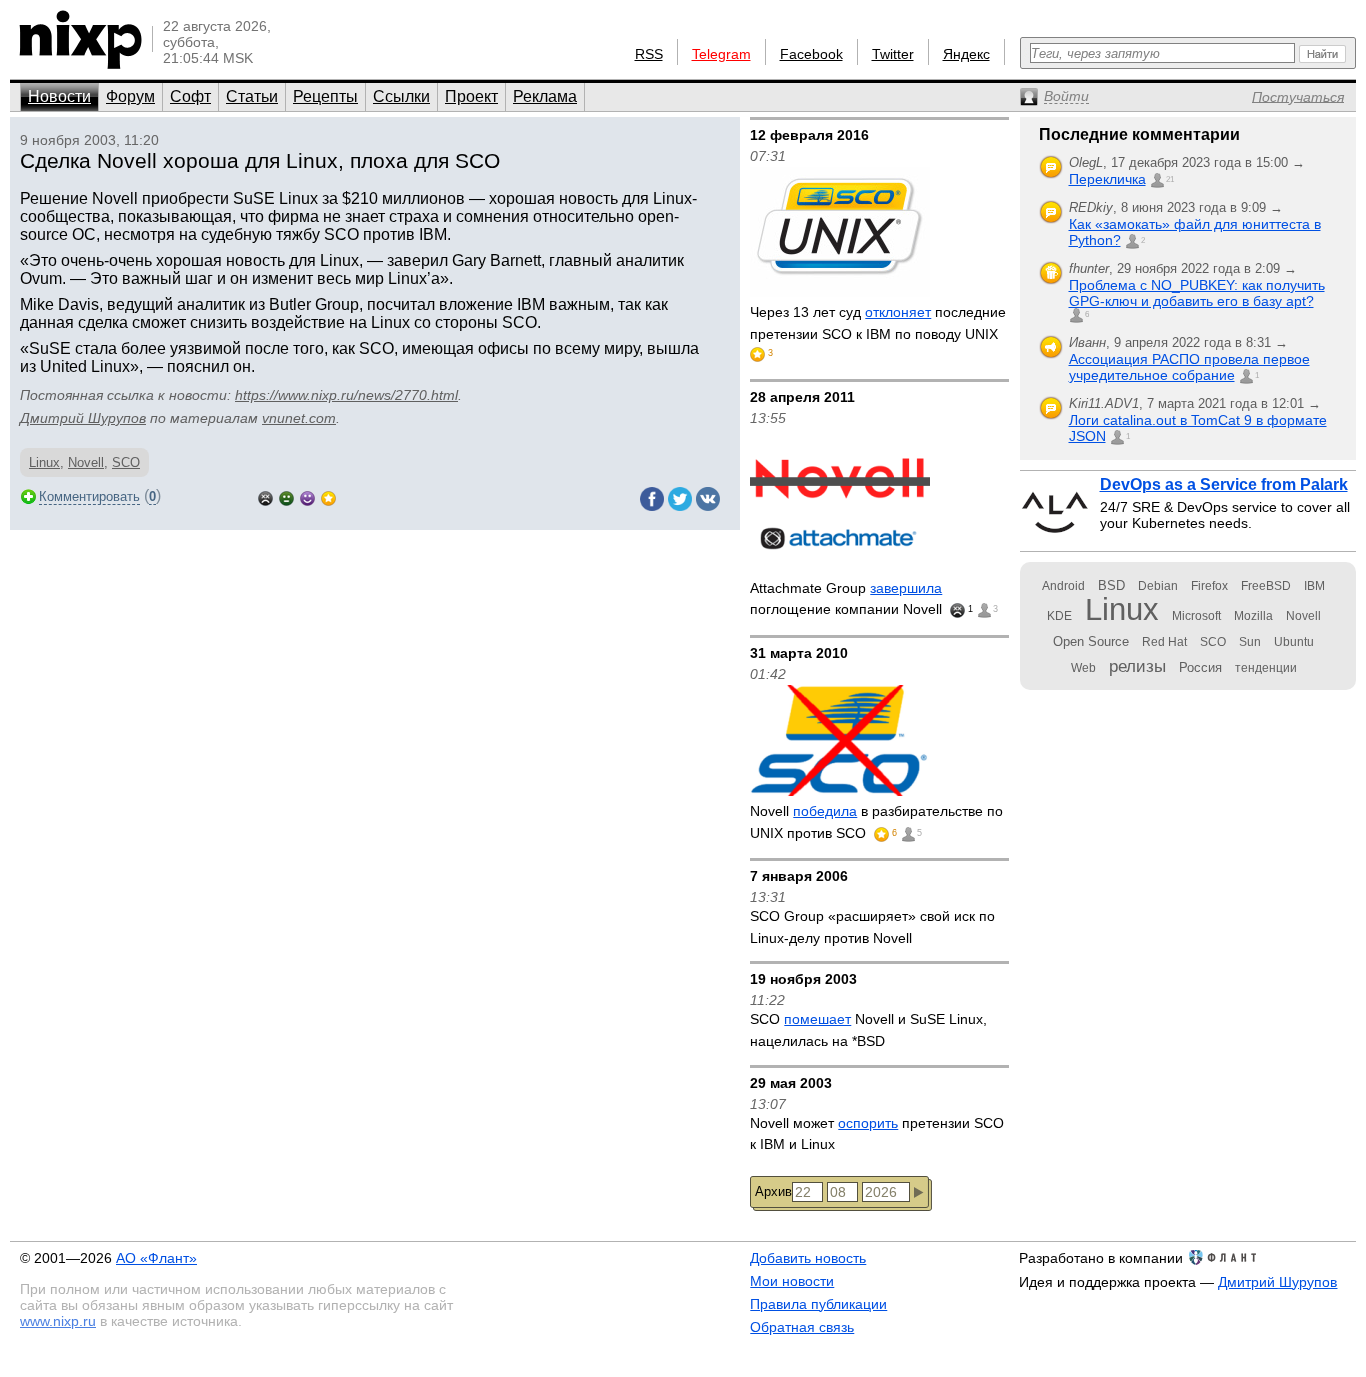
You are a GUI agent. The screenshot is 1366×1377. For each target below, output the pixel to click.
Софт (190, 96)
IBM (1314, 586)
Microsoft (1196, 616)
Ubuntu (1294, 642)
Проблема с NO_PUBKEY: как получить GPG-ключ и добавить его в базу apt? (1197, 293)
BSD (1111, 585)
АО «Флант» (156, 1258)
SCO (126, 462)
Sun (1250, 642)
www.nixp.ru (58, 1321)
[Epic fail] (265, 496)
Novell (86, 462)
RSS (649, 54)
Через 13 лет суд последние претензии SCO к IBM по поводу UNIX (878, 323)
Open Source (1091, 641)
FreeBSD (1266, 586)
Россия (1200, 667)
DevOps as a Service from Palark (1224, 484)
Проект (471, 96)
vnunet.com (299, 418)
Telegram (721, 54)
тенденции (1266, 668)
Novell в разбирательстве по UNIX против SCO (876, 822)
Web (1083, 668)
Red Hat (1164, 642)
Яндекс (966, 54)
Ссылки (401, 96)
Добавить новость (808, 1258)
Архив (773, 1191)
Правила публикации (818, 1304)
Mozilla (1253, 616)
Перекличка (1107, 179)
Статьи (252, 96)
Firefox (1209, 586)
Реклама (545, 96)
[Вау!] (328, 496)
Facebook (811, 54)
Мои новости (792, 1281)
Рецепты (325, 96)
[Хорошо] (307, 496)
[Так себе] (286, 496)
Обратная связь (802, 1327)
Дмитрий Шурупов (83, 418)
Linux (44, 462)
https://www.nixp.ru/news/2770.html (346, 395)
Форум (130, 96)
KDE (1059, 616)
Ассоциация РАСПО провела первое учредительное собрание (1189, 367)
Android (1063, 586)
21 (1170, 179)
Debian (1158, 586)
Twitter (893, 54)
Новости (59, 96)
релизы (1137, 666)
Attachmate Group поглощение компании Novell (848, 599)
